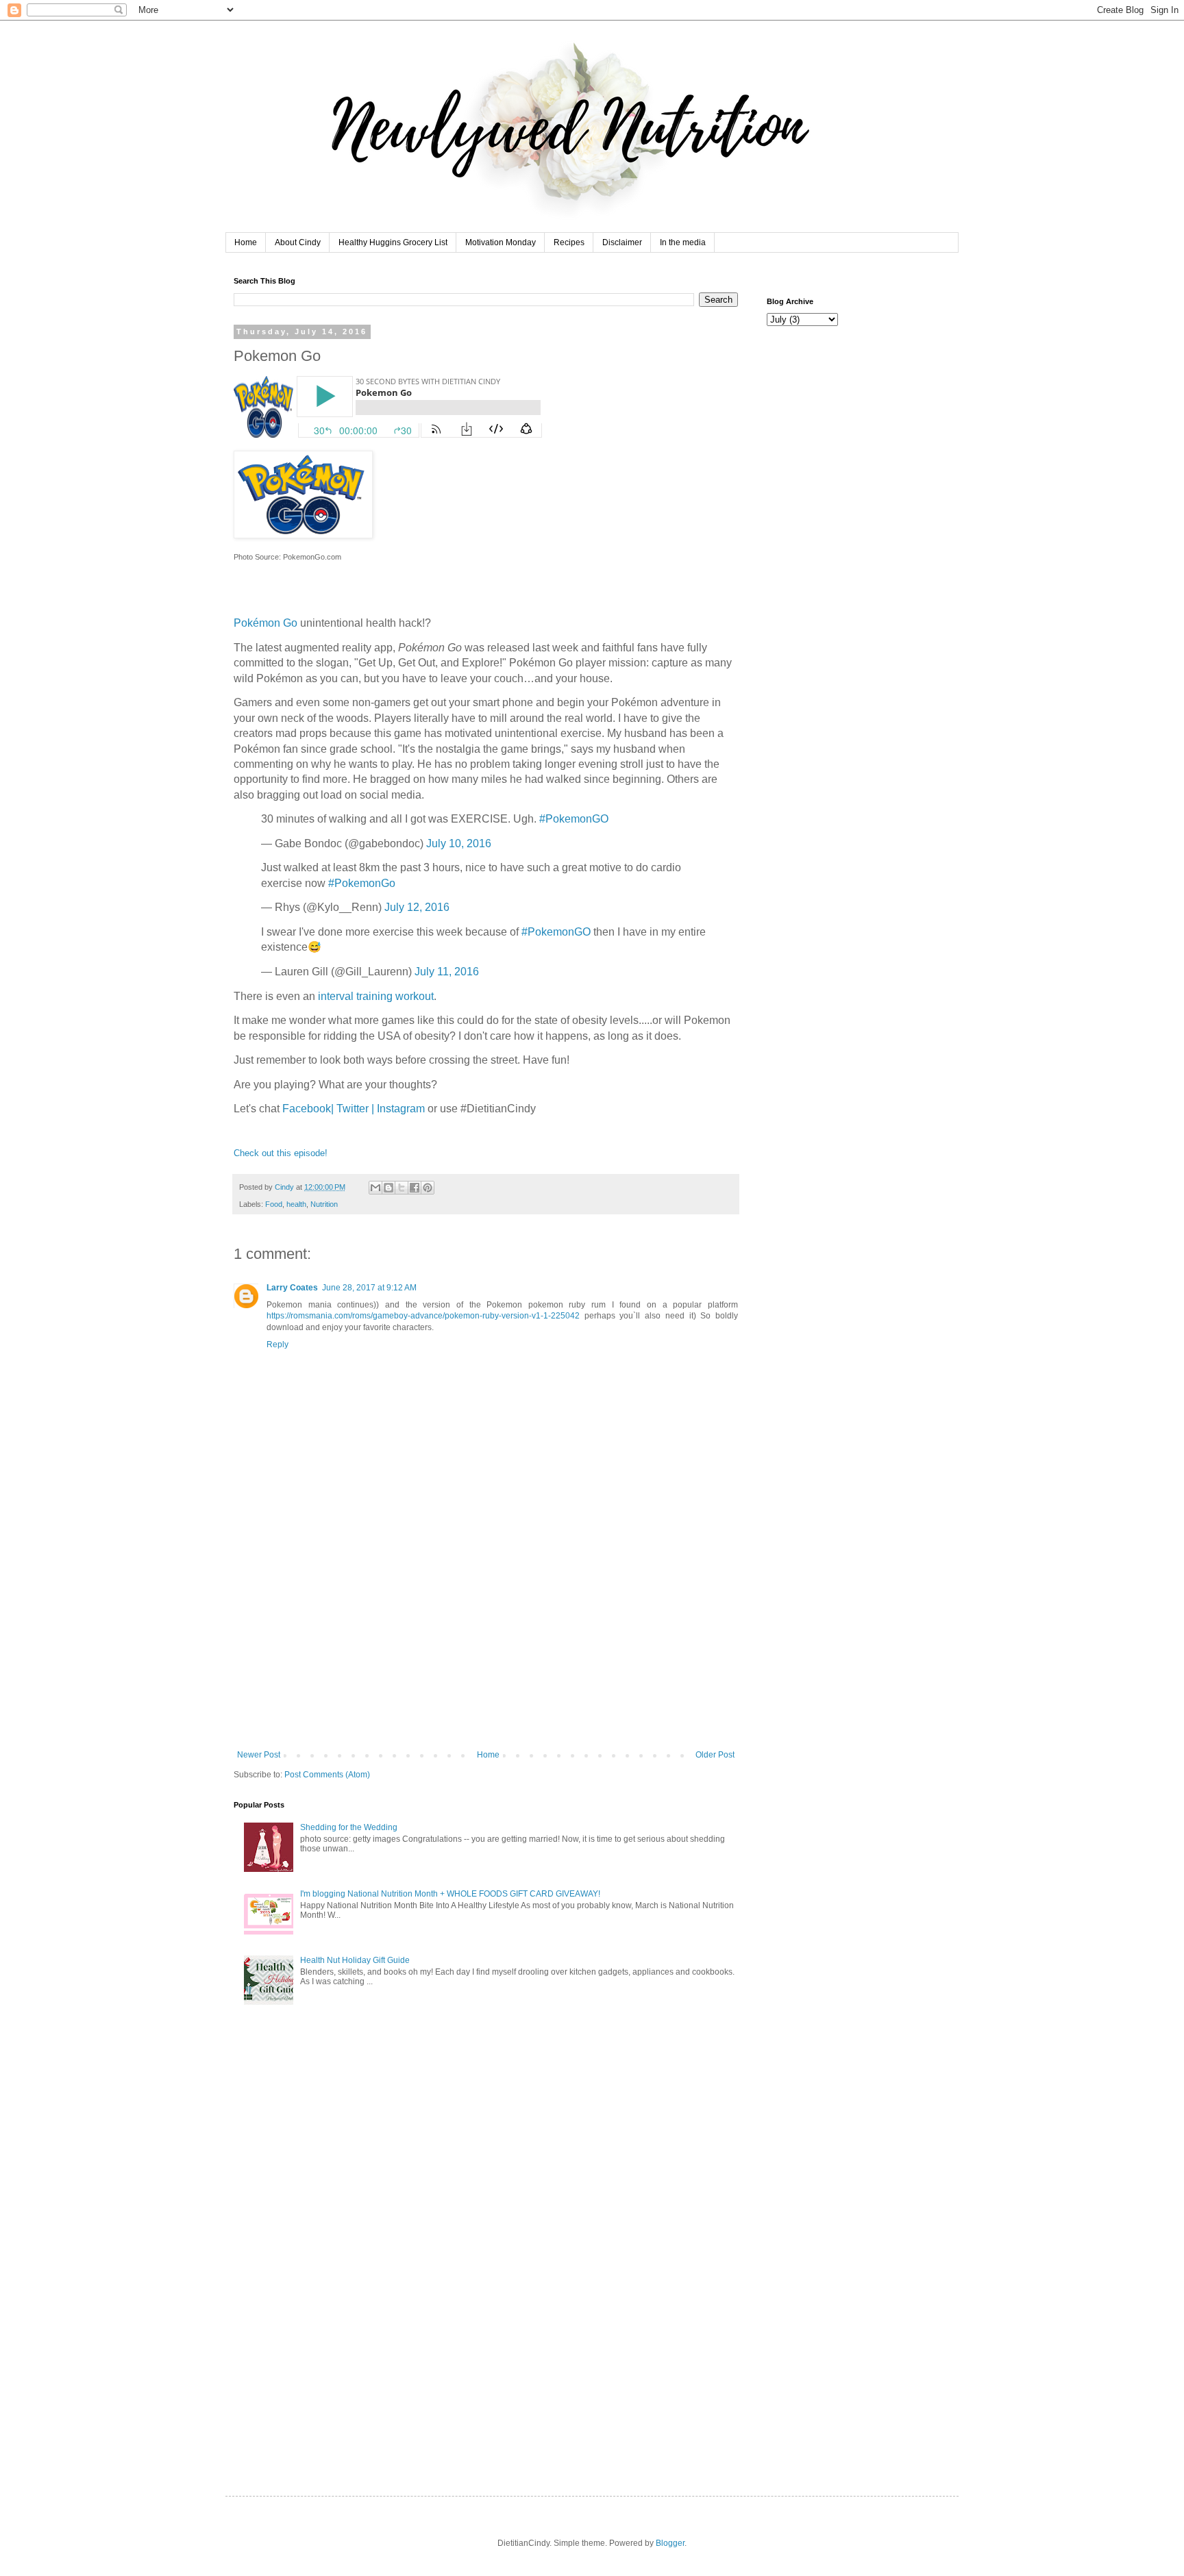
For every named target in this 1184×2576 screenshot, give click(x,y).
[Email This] (375, 1188)
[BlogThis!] (388, 1188)
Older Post (715, 1755)
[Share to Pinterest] (428, 1188)
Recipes (569, 242)
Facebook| (309, 1109)
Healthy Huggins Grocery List (393, 242)
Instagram (401, 1109)
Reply (277, 1345)
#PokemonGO (574, 819)
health (296, 1204)
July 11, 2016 (447, 972)
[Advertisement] (486, 1647)
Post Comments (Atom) (327, 1775)
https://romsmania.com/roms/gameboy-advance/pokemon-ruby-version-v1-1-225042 (423, 1316)
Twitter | (357, 1109)
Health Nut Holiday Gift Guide (355, 1960)
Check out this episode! (281, 1153)
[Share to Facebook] (415, 1188)
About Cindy (298, 242)
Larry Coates (292, 1288)
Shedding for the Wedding (349, 1827)
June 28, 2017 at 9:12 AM (369, 1288)
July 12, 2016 (417, 907)
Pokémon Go (266, 623)
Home (246, 242)
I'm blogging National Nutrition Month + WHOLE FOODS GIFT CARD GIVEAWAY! (450, 1894)
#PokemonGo (362, 883)
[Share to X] (402, 1188)
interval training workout (376, 996)
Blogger (670, 2543)
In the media (683, 242)
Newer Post (259, 1755)
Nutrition (324, 1204)
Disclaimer (622, 242)
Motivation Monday (501, 242)
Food (274, 1204)
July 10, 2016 (459, 843)
